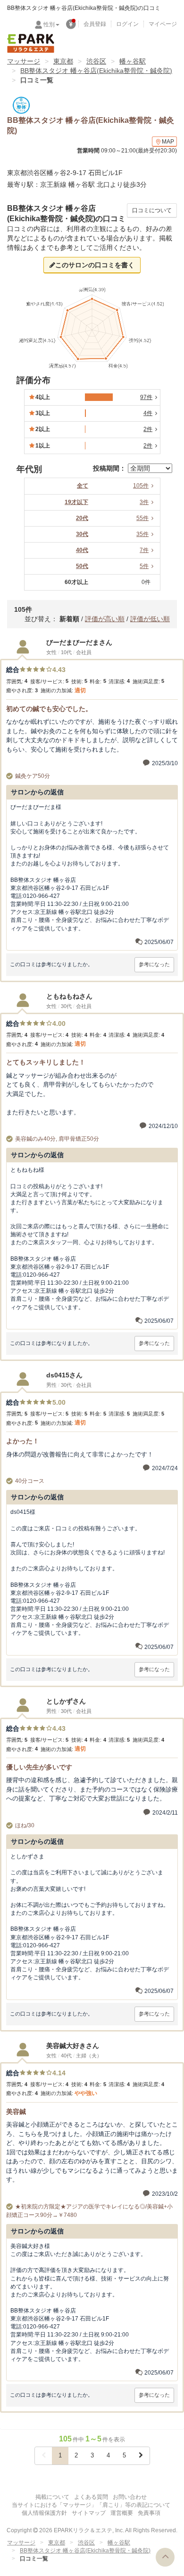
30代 (82, 534)
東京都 (63, 61)
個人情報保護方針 (44, 2513)
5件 (144, 566)
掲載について (52, 2497)
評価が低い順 (150, 619)
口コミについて (152, 210)
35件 (142, 534)
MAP (168, 142)
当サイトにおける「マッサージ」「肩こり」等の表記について (91, 2505)
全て (83, 486)
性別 (49, 24)
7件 (144, 550)
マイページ (163, 24)
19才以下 (76, 502)
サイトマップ (89, 2513)
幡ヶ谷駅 (133, 61)
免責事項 (149, 2513)
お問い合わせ (130, 2497)
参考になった (154, 964)
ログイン (127, 24)
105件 (141, 486)
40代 (82, 550)
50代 (82, 566)
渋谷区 (96, 61)
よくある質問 (91, 2497)
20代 (82, 518)
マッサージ (24, 61)
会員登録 (95, 24)
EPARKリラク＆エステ (31, 43)
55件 (142, 518)
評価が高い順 (105, 619)
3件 (144, 502)
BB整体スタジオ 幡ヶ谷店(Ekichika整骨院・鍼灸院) (96, 71)
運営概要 (122, 2513)
